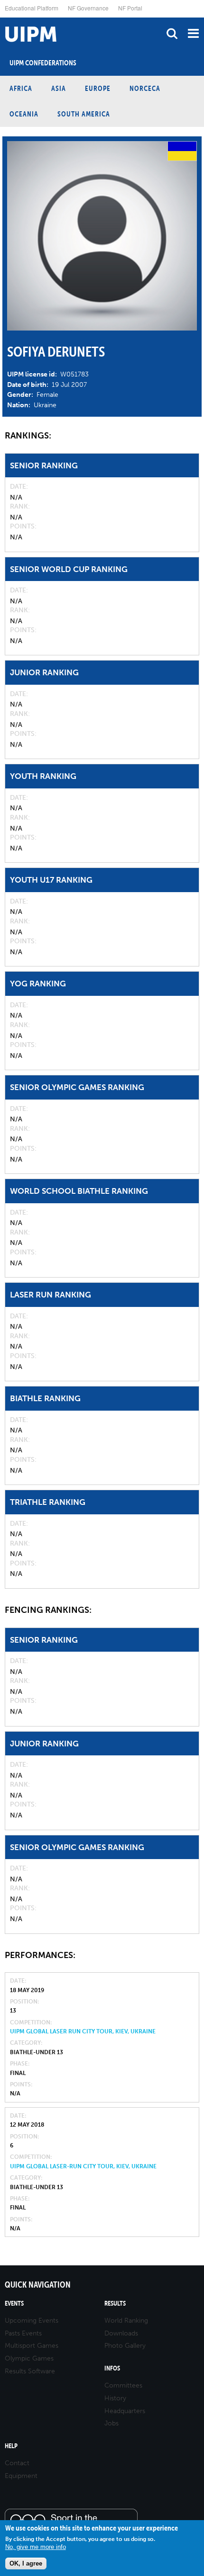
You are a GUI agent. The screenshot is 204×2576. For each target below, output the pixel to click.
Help (11, 2446)
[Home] (2, 18)
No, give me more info (36, 2547)
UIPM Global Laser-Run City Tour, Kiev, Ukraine (83, 2166)
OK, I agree (26, 2563)
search (172, 33)
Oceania (24, 114)
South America (84, 114)
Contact (17, 2463)
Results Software (30, 2371)
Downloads (121, 2333)
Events (14, 2303)
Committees (123, 2385)
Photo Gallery (125, 2346)
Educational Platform (32, 8)
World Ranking (126, 2321)
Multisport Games (32, 2346)
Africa (21, 88)
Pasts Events (23, 2333)
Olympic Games (29, 2358)
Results (115, 2303)
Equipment (21, 2476)
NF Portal (130, 8)
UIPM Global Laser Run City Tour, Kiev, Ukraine (83, 2031)
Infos (112, 2368)
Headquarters (125, 2411)
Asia (59, 88)
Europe (98, 88)
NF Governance (88, 8)
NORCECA (145, 88)
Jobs (111, 2423)
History (115, 2398)
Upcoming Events (32, 2321)
